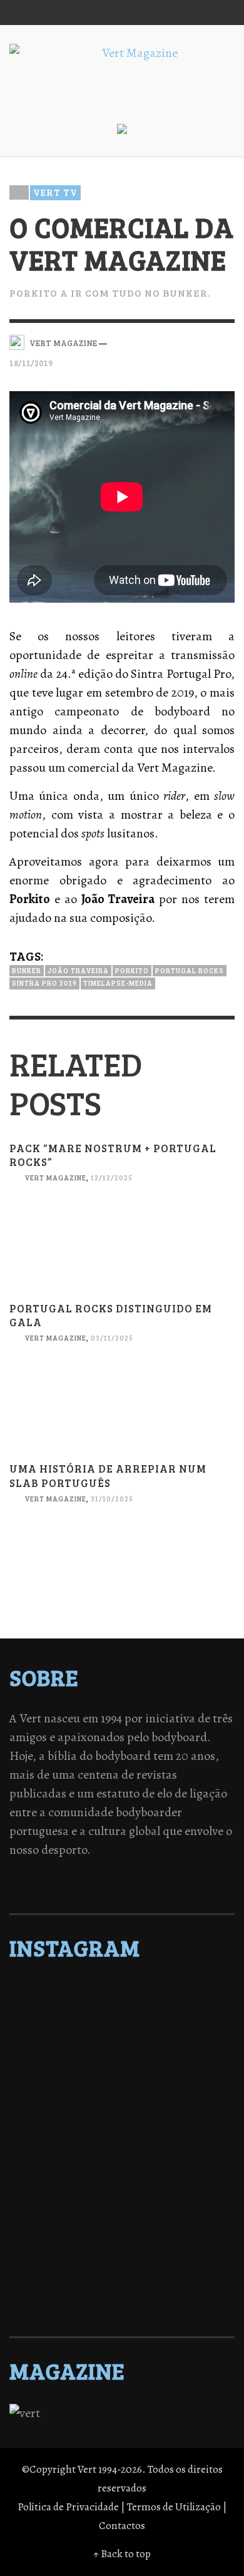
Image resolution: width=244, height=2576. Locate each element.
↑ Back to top (122, 2554)
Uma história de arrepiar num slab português (108, 1475)
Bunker (27, 970)
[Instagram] (125, 13)
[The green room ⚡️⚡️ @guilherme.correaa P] (122, 2137)
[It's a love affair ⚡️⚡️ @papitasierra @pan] (122, 2007)
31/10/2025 (112, 1499)
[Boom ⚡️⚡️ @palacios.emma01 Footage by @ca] (122, 2072)
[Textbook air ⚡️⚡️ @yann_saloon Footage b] (122, 2040)
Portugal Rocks (190, 970)
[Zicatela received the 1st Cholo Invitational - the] (122, 2105)
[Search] (25, 13)
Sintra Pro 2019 (44, 983)
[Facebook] (101, 13)
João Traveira (78, 970)
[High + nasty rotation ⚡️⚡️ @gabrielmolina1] (122, 2186)
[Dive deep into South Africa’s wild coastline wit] (122, 2267)
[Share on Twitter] (183, 342)
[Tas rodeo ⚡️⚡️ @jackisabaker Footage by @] (122, 2251)
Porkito (132, 970)
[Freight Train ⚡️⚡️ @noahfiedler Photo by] (122, 2170)
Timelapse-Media (118, 983)
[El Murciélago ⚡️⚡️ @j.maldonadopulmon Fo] (122, 2121)
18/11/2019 (31, 363)
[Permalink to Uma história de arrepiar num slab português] (122, 1574)
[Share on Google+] (204, 342)
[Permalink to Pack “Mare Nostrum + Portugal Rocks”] (122, 1253)
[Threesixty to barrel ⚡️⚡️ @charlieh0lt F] (122, 2300)
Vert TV (55, 192)
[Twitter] (149, 13)
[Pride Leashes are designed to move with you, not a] (122, 2284)
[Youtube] (196, 13)
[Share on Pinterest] (226, 342)
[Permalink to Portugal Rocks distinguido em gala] (122, 1414)
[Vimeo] (173, 13)
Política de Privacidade (68, 2507)
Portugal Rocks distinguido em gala (111, 1315)
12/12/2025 (112, 1178)
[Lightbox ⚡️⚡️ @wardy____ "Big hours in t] (122, 2202)
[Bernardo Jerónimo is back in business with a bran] (122, 2056)
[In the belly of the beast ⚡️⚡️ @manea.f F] (122, 2154)
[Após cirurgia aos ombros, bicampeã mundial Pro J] (122, 2088)
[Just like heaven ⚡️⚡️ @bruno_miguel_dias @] (122, 2219)
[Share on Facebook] (161, 342)
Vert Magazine (55, 1178)
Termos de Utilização (174, 2507)
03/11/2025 (112, 1338)
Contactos (122, 2526)
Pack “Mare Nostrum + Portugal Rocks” (113, 1155)
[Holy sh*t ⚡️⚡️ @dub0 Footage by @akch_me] (122, 1991)
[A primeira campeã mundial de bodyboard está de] (122, 2023)
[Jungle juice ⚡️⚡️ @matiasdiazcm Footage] (122, 2235)
